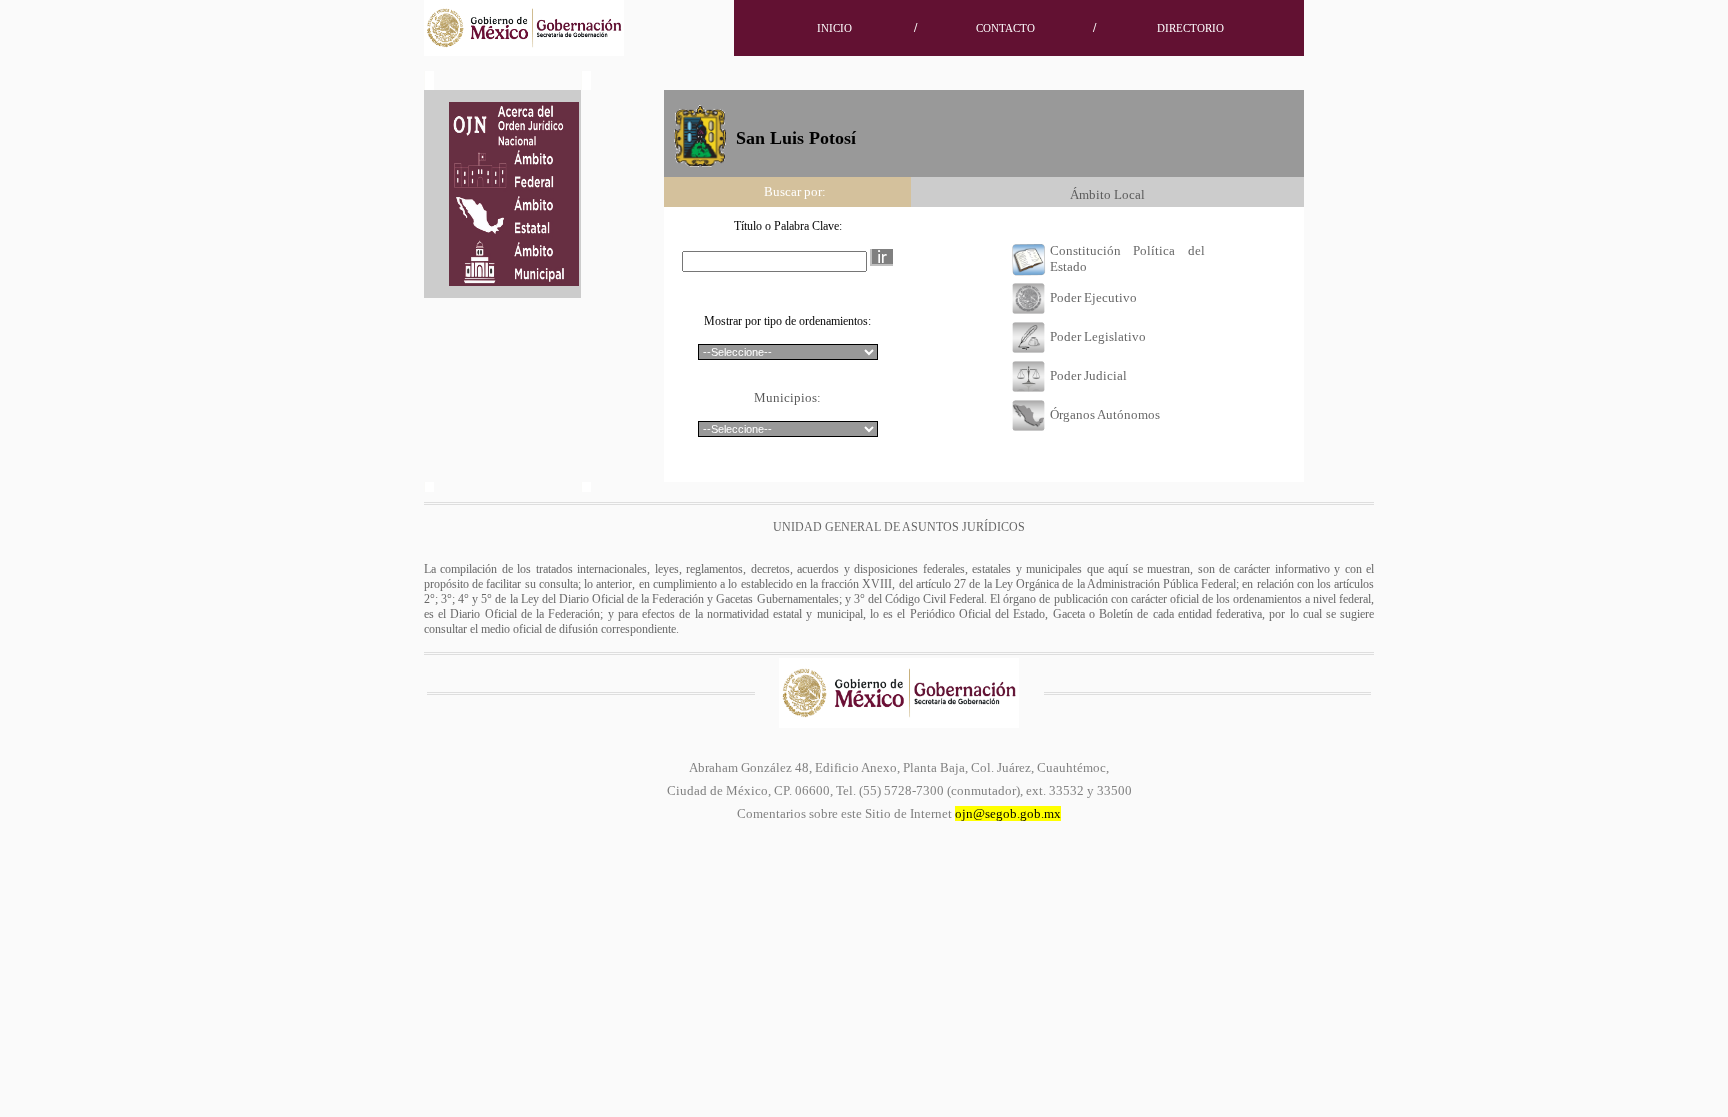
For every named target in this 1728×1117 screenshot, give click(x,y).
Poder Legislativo (1098, 336)
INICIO (834, 28)
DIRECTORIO (1190, 28)
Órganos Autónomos (1105, 414)
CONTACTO (1005, 28)
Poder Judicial (1088, 375)
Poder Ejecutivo (1093, 297)
